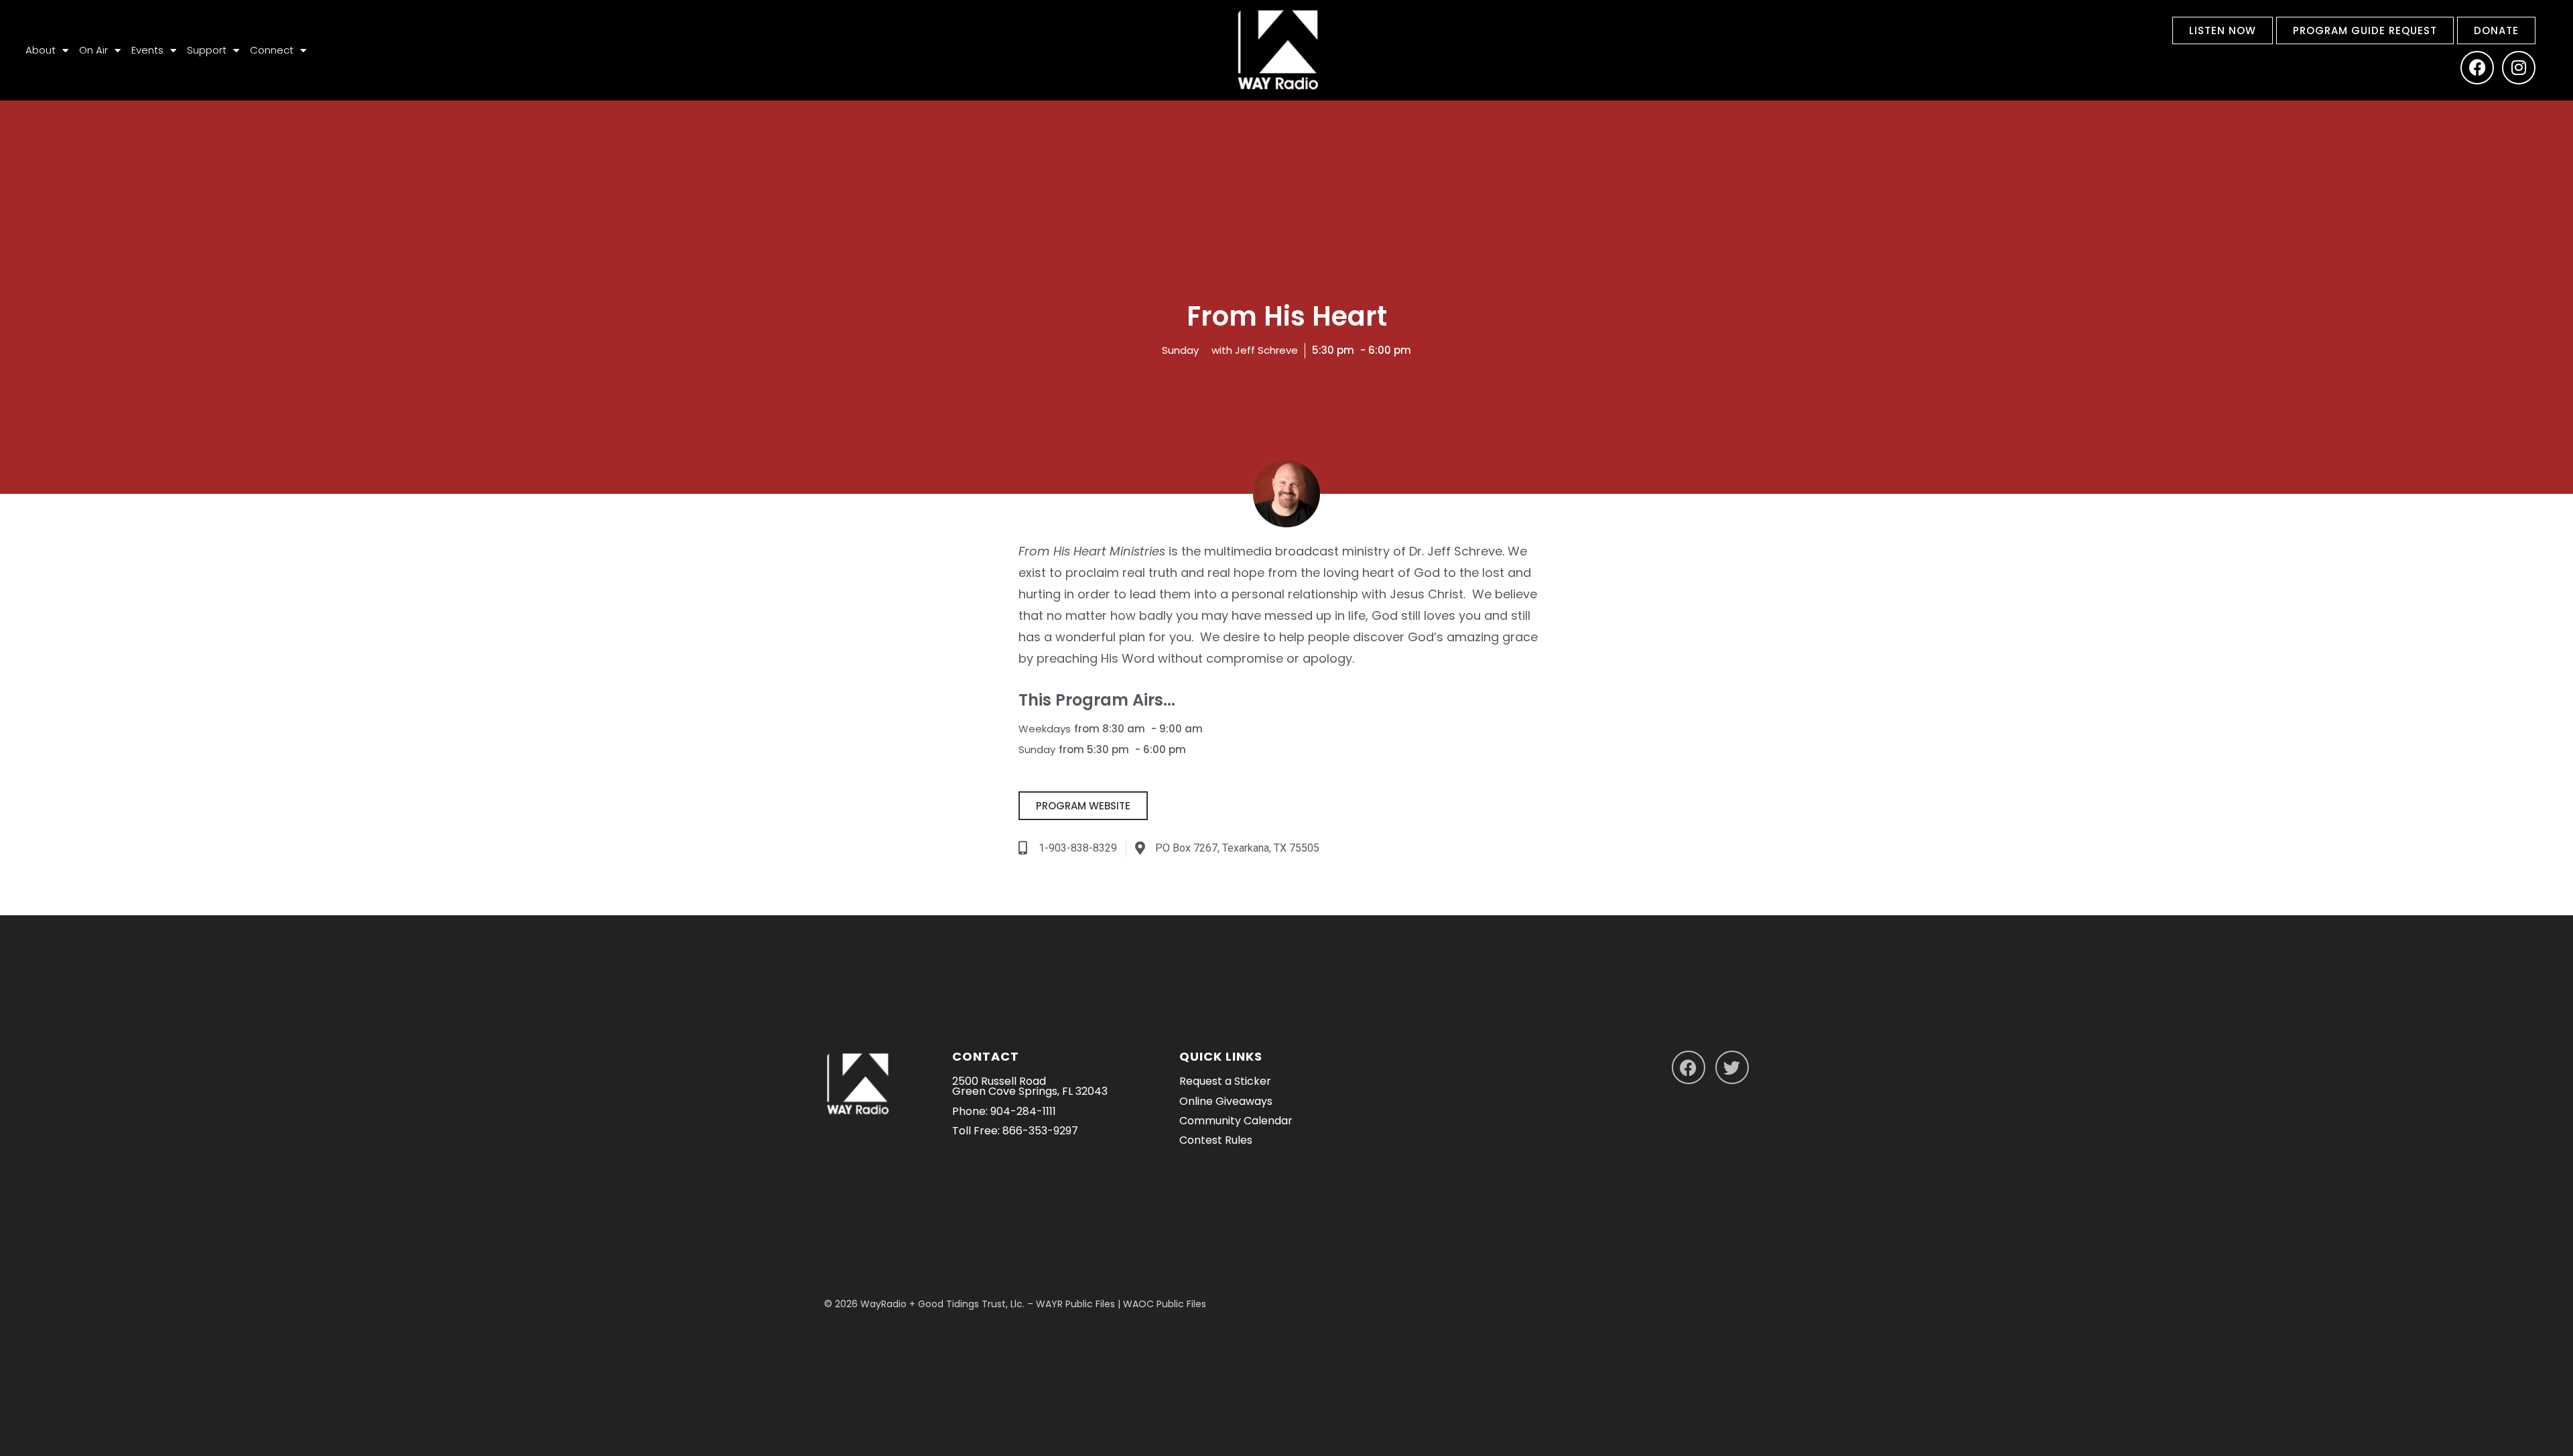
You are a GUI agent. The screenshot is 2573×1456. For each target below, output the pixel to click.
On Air (93, 50)
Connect (272, 50)
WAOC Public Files (1165, 1304)
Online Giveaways (1226, 1101)
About (41, 50)
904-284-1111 (1023, 1111)
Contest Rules (1216, 1140)
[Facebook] (2477, 68)
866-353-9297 (1040, 1131)
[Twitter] (1732, 1067)
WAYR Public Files (1075, 1304)
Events (147, 50)
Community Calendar (1236, 1121)
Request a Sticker (1225, 1081)
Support (207, 50)
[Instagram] (2519, 68)
